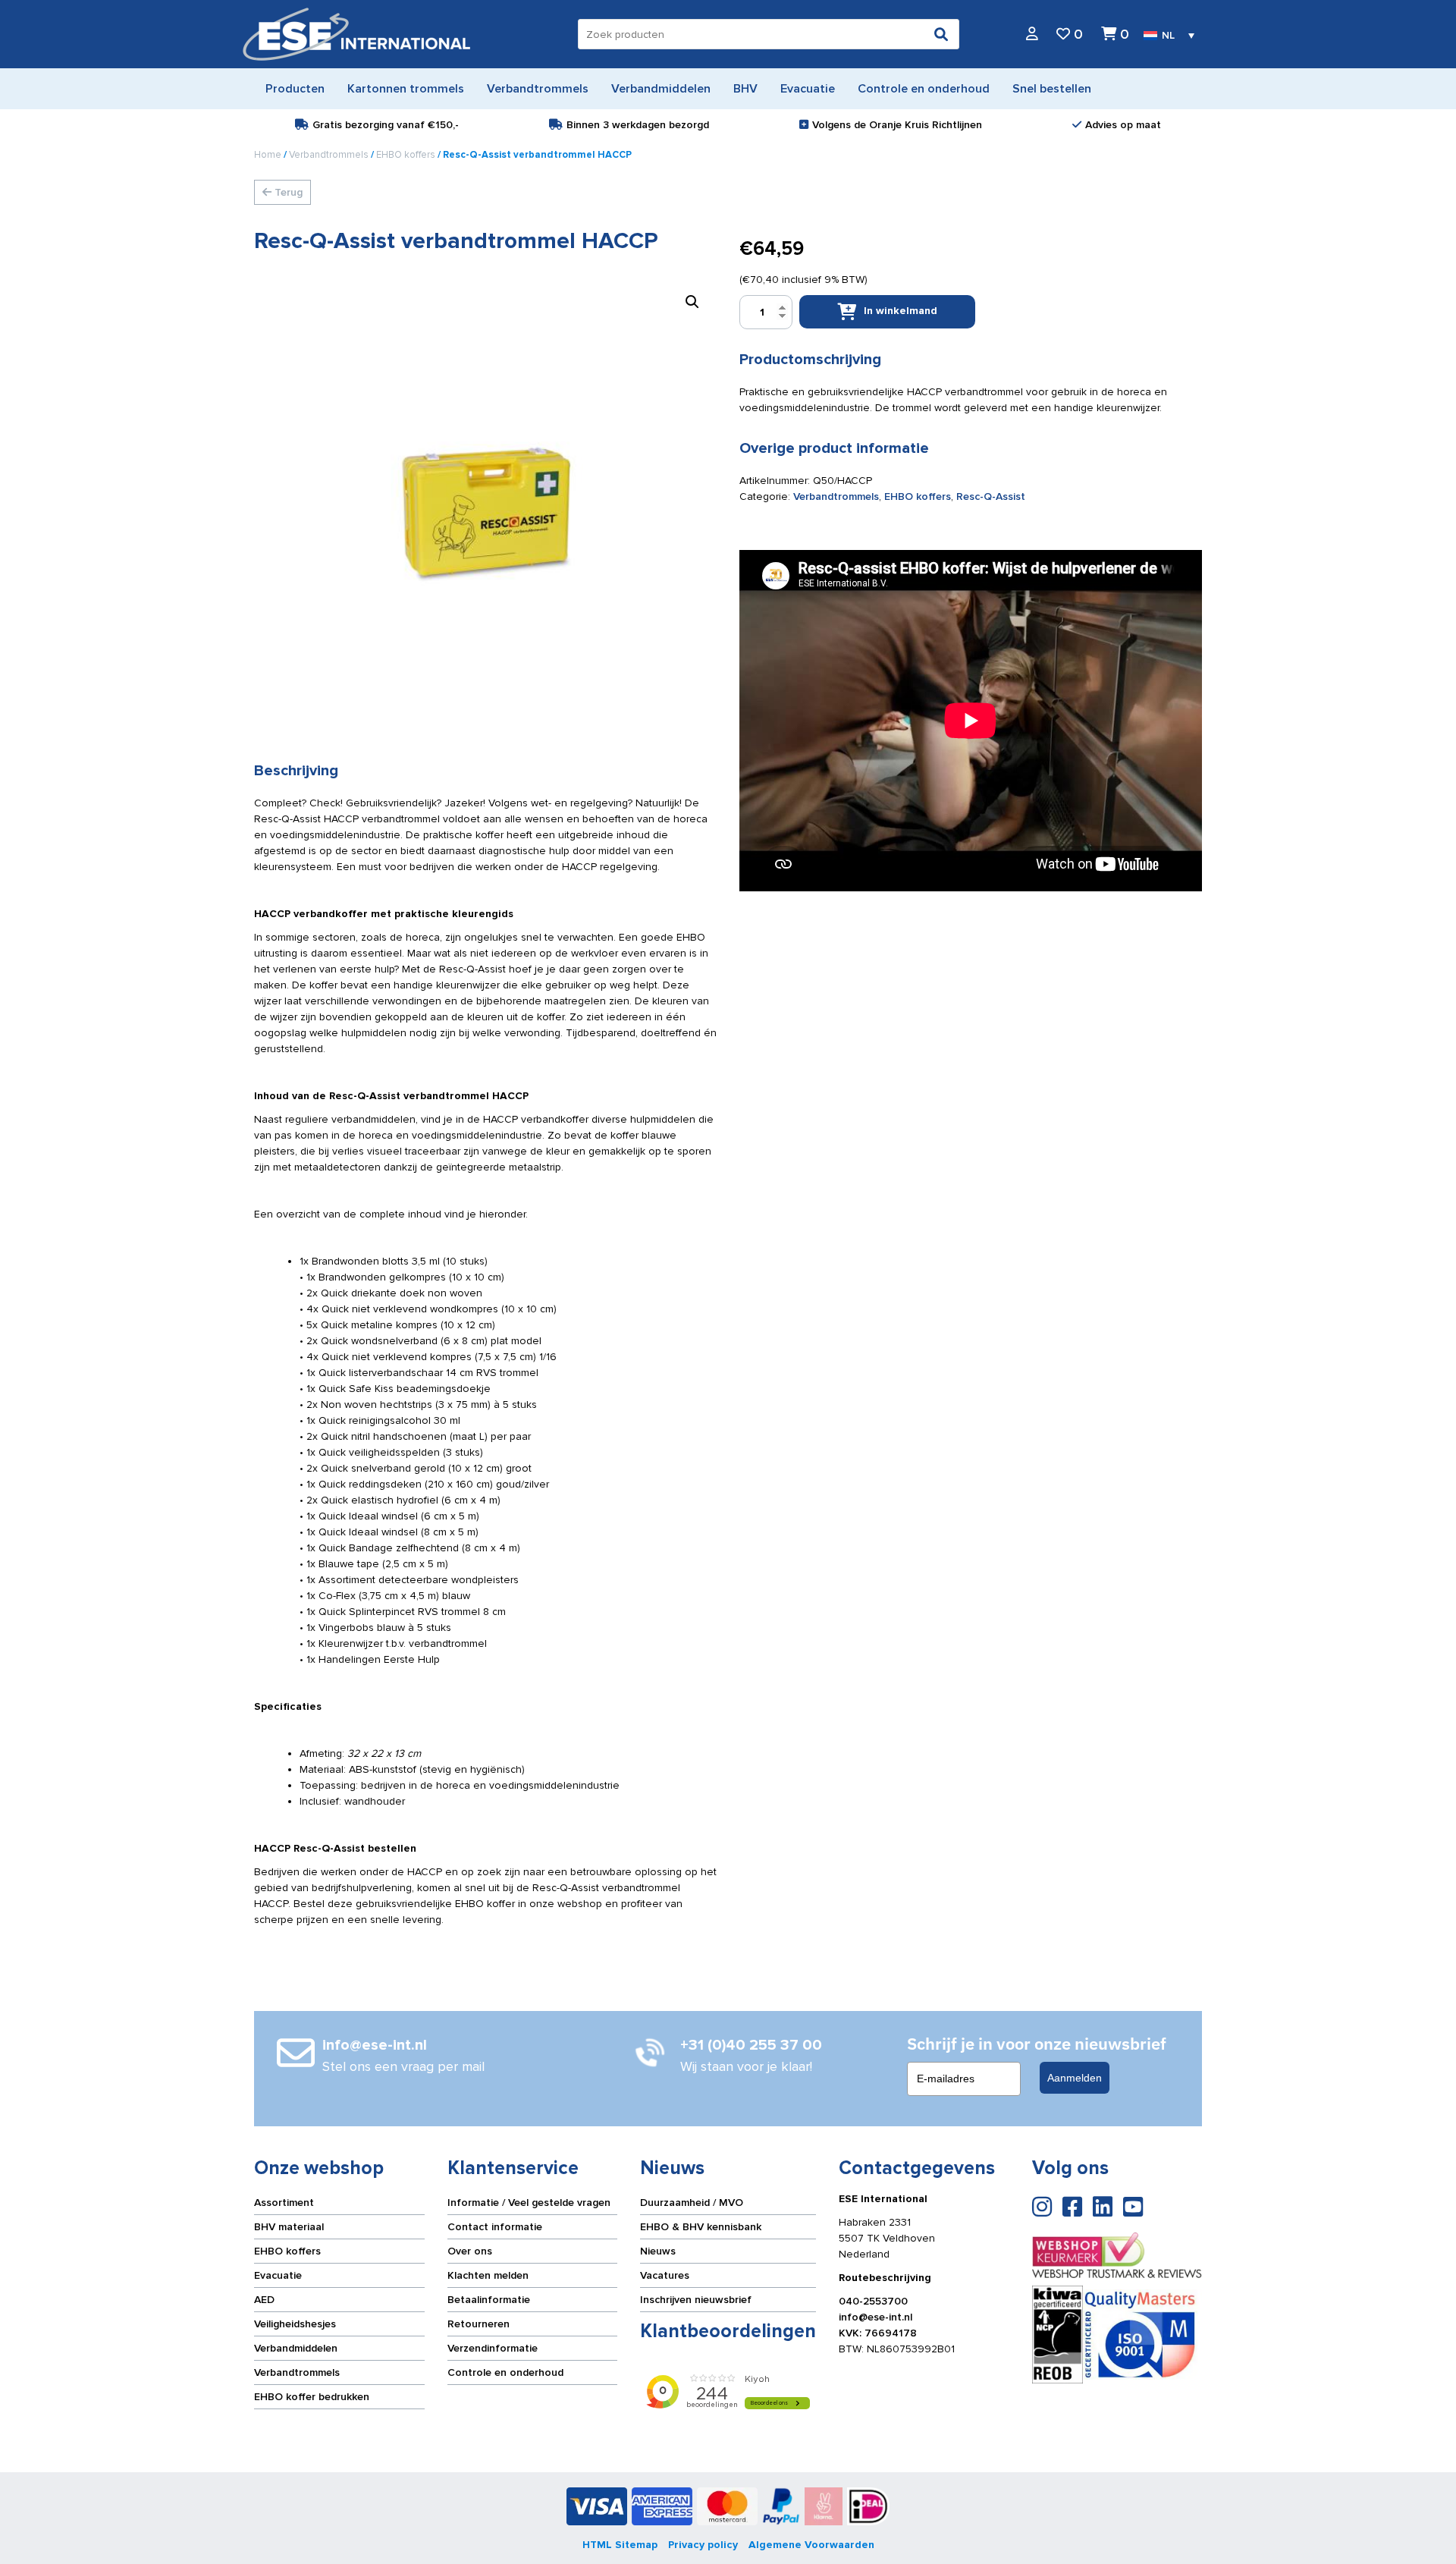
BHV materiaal (289, 2227)
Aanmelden (1075, 2078)
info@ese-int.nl (875, 2317)
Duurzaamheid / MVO (692, 2203)
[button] (692, 302)
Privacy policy (703, 2545)
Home (268, 155)
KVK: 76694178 (878, 2333)
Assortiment (284, 2203)
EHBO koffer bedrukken (312, 2397)
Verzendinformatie (493, 2348)
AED (264, 2300)
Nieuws (658, 2251)
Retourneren (479, 2324)
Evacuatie (278, 2275)
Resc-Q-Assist (991, 496)
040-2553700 (873, 2301)
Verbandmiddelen (296, 2348)
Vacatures (665, 2275)
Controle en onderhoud (505, 2372)
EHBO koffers (406, 155)
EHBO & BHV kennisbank (701, 2227)
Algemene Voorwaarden (811, 2545)
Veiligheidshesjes (295, 2324)
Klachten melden (488, 2275)
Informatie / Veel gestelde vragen (529, 2203)
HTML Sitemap (620, 2545)
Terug (287, 192)
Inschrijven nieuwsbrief (696, 2300)
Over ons (470, 2251)
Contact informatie (495, 2227)
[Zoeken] (941, 34)
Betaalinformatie (489, 2300)
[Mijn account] (1032, 35)
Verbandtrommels (329, 155)
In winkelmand (901, 311)
